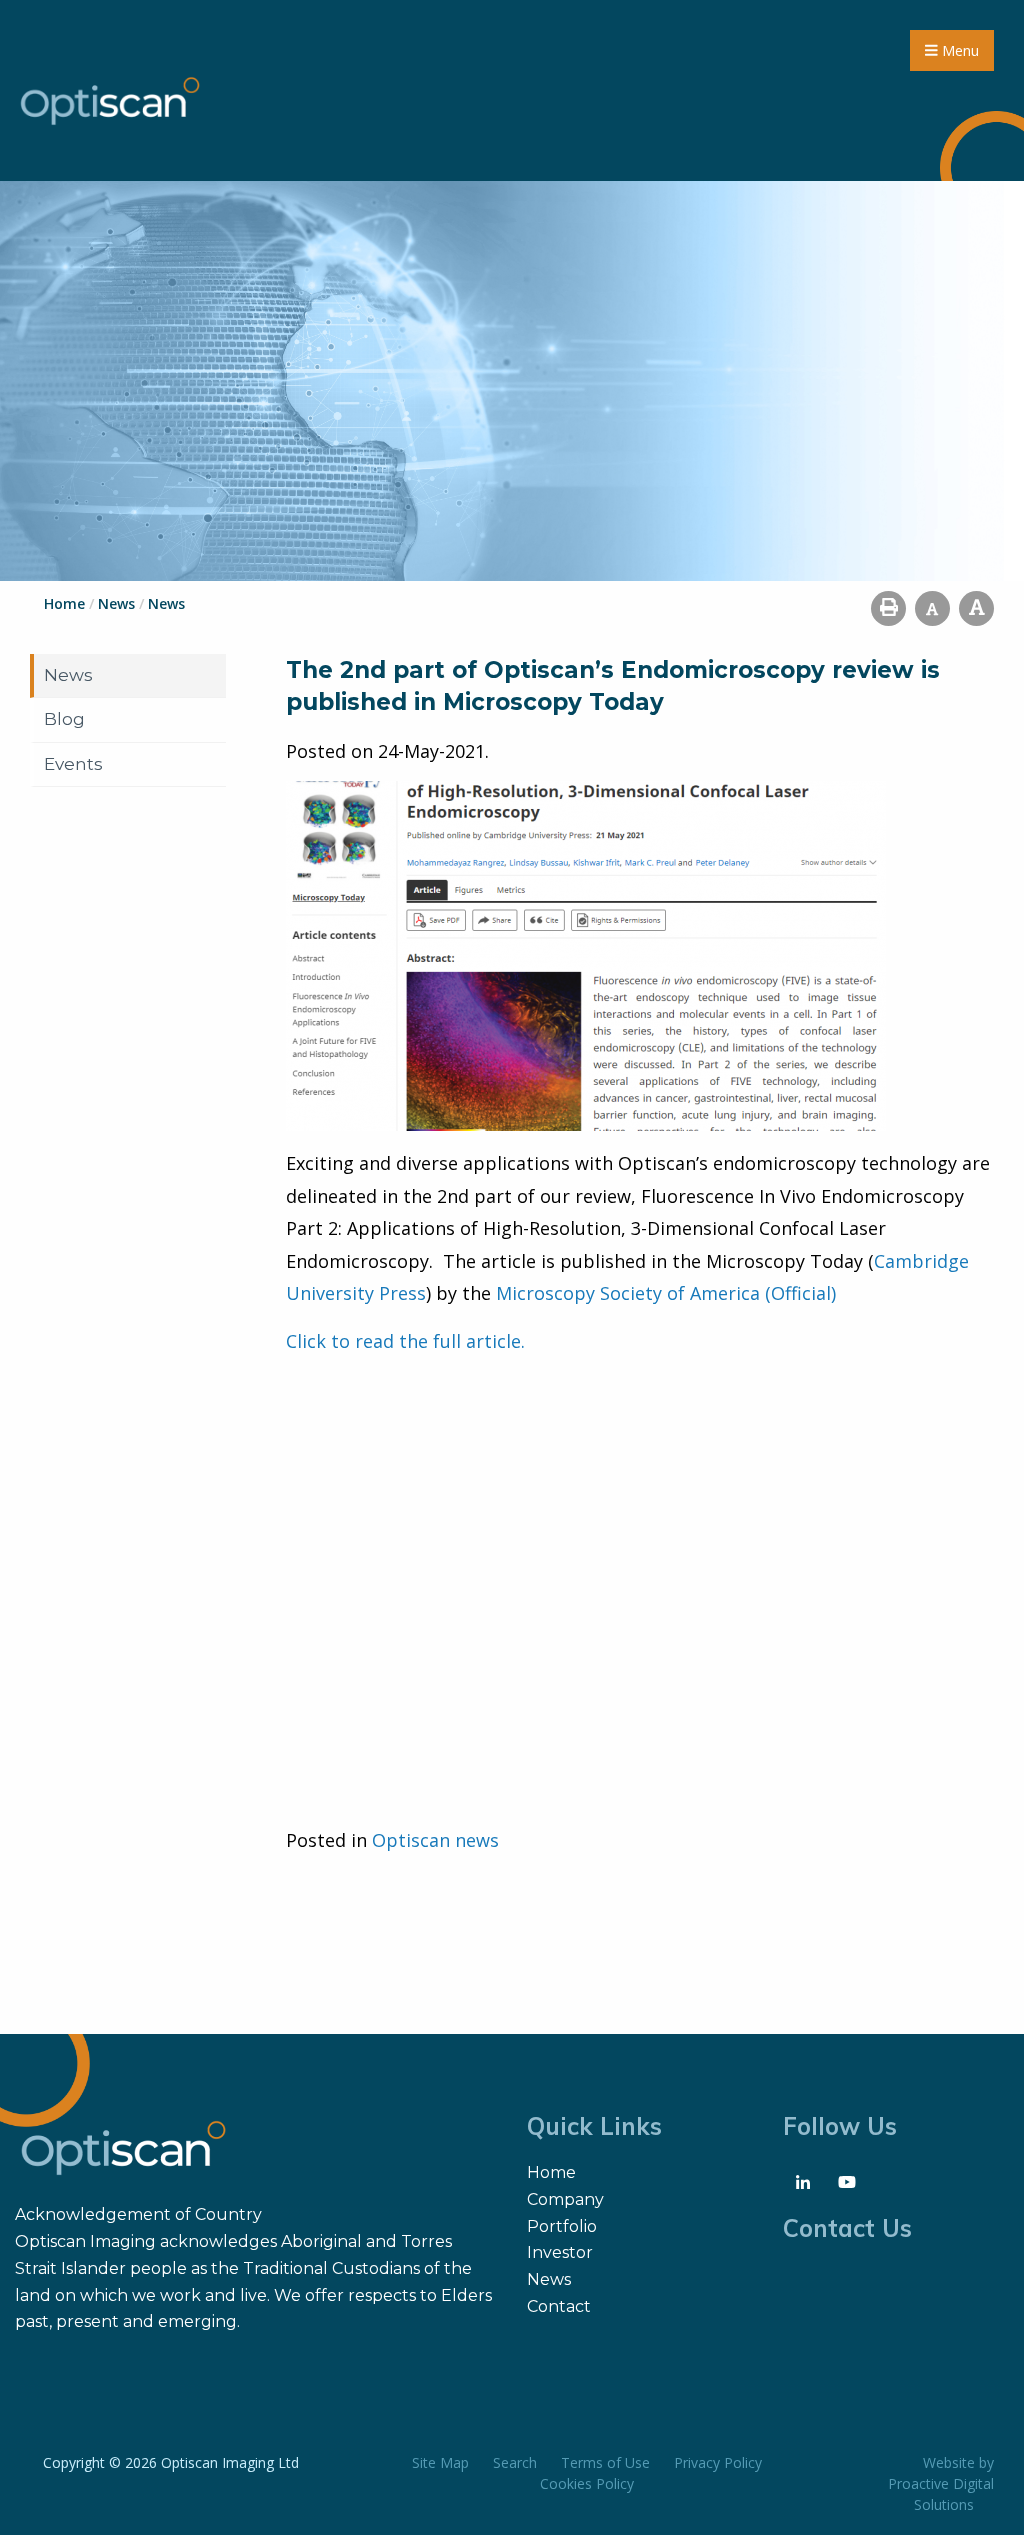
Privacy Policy (718, 2462)
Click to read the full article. (405, 1341)
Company (565, 2199)
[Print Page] (888, 608)
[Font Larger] (976, 608)
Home (551, 2172)
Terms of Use (605, 2462)
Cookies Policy (587, 2483)
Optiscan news (435, 1840)
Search (515, 2462)
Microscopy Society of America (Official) (666, 1293)
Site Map (440, 2462)
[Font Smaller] (932, 608)
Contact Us (847, 2228)
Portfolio (562, 2226)
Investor (560, 2252)
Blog (64, 719)
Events (73, 764)
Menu (958, 50)
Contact (559, 2306)
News (68, 675)
